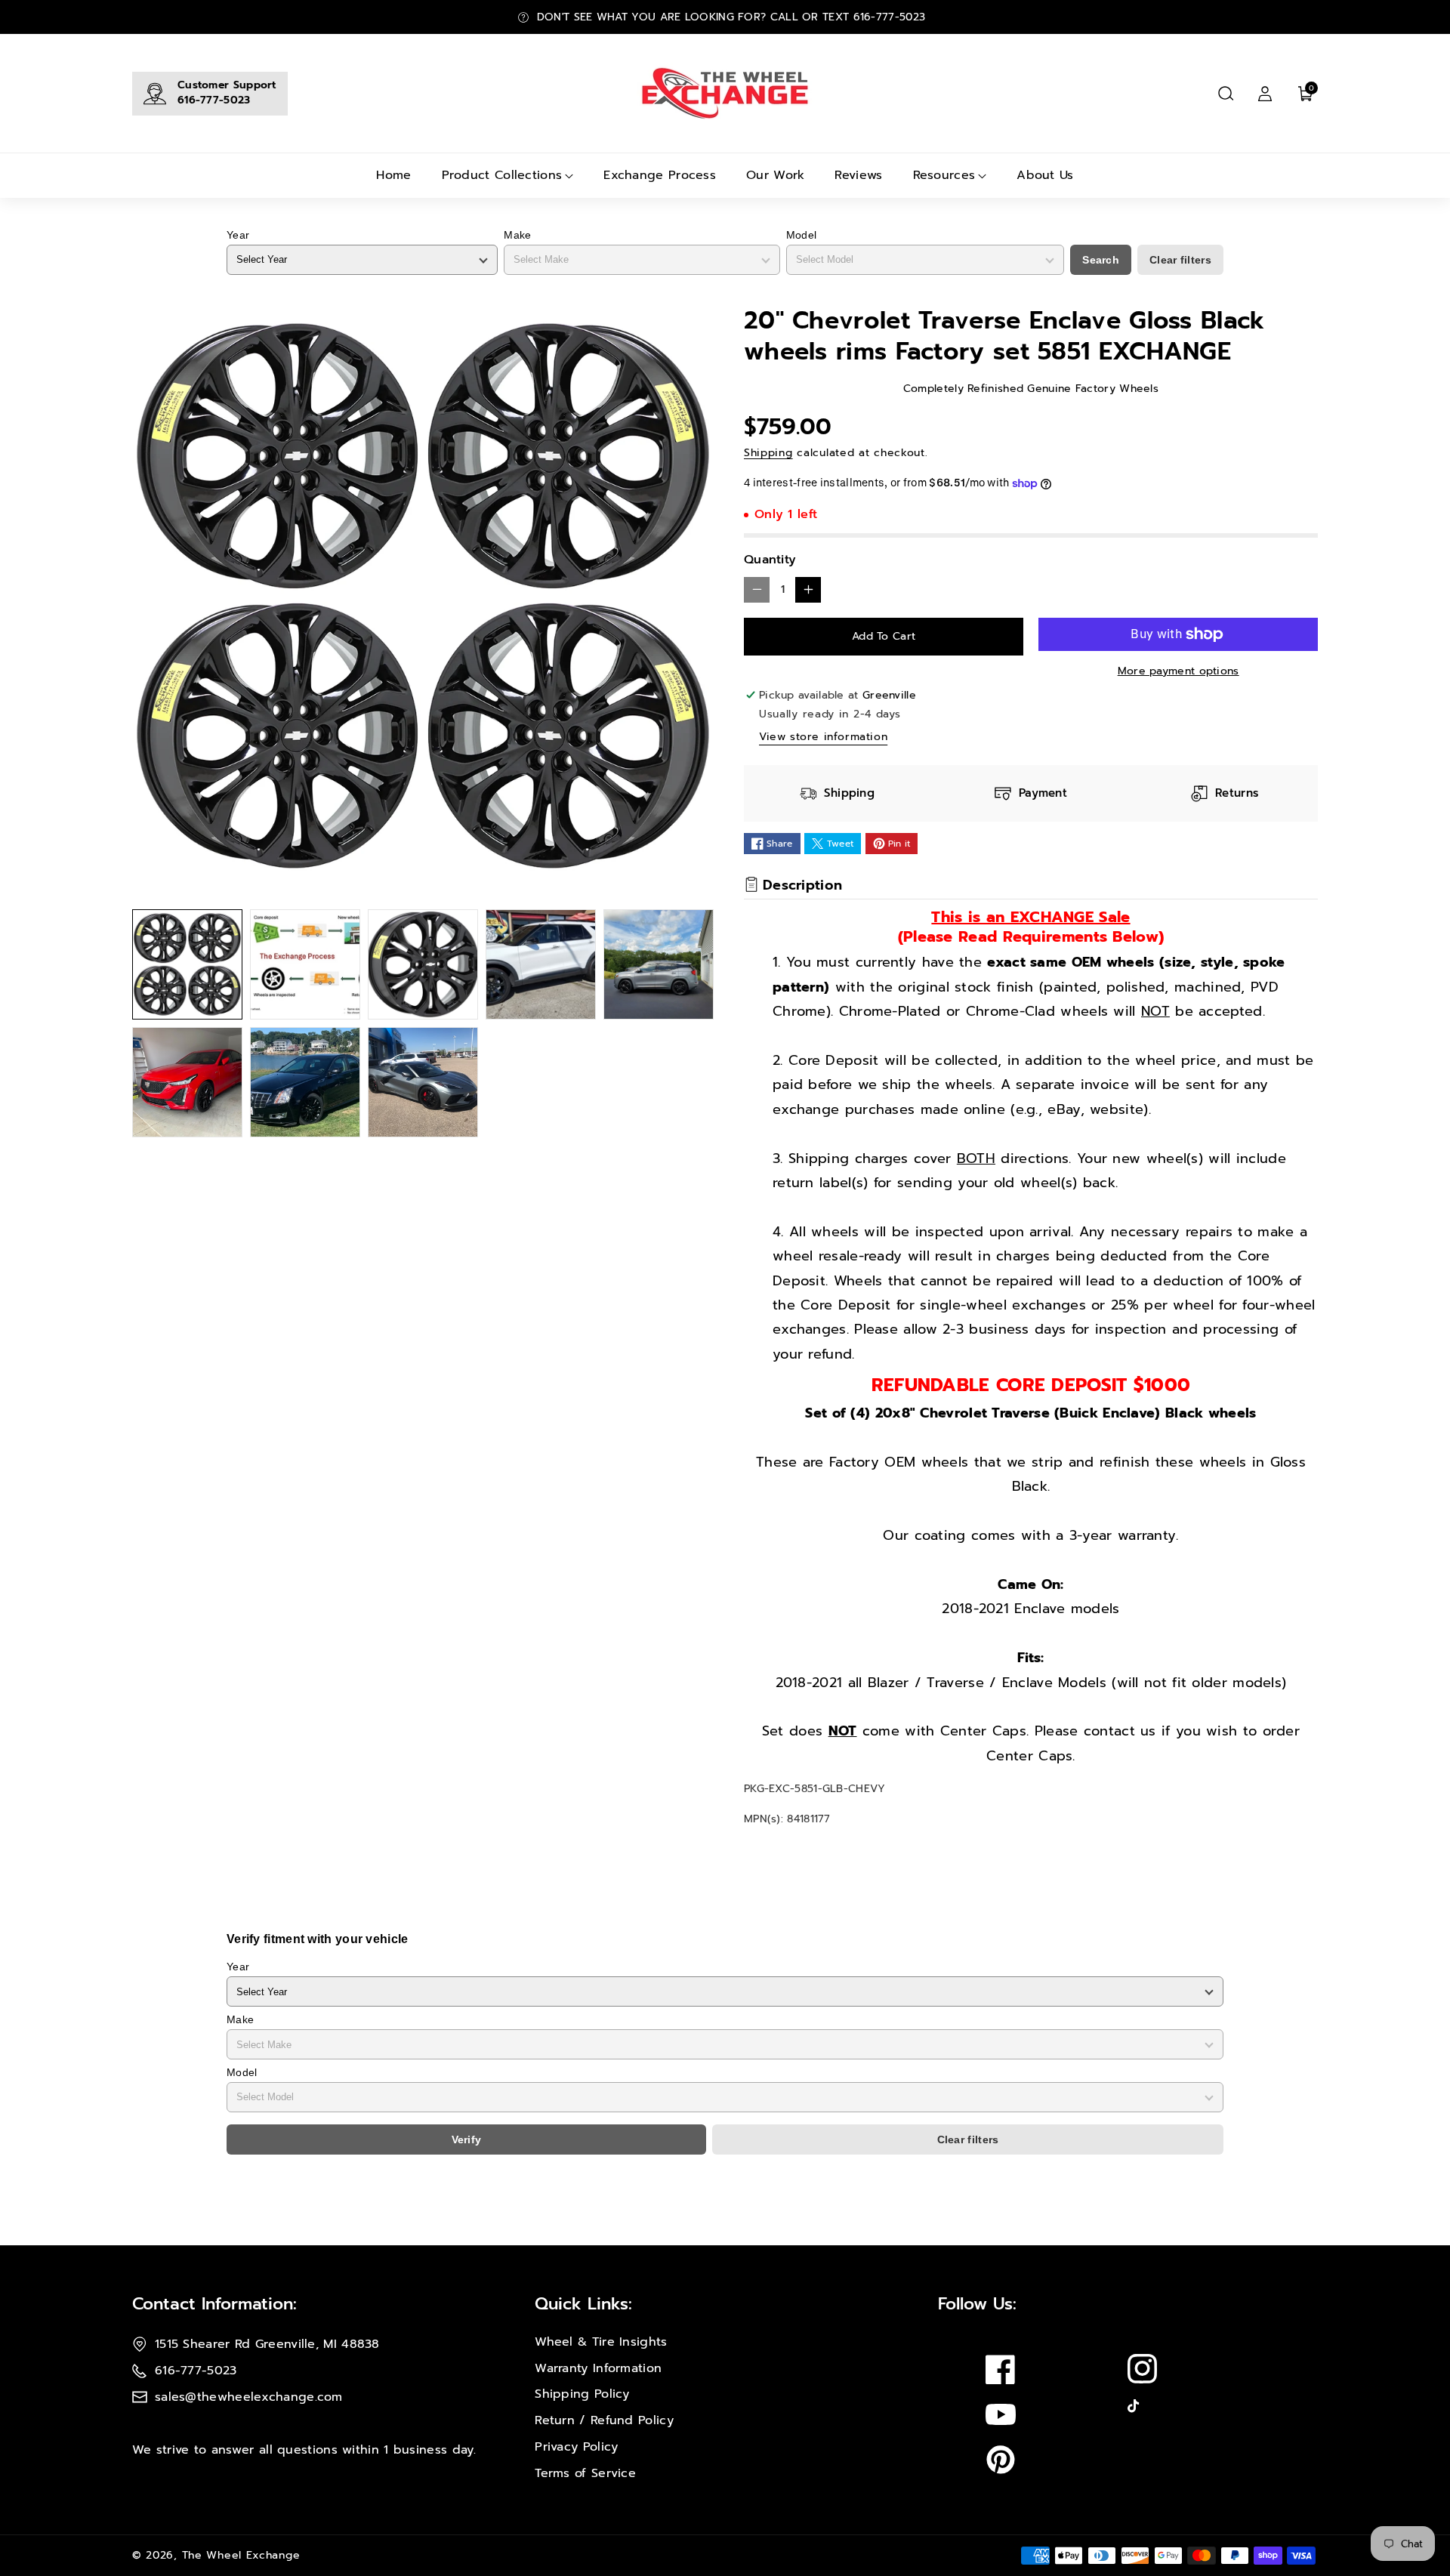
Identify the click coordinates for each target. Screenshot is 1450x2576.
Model (802, 235)
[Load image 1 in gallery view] (187, 964)
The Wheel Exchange (241, 2555)
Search (1101, 260)
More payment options (1179, 671)
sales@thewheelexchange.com (249, 2397)
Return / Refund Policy (604, 2420)
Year (238, 235)
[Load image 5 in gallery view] (659, 964)
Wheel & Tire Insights (601, 2342)
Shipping (768, 453)
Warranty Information (598, 2368)
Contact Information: (214, 2304)
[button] (1226, 94)
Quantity (770, 560)
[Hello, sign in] (1265, 94)
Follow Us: (977, 2304)
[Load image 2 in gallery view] (305, 964)
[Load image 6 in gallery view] (187, 1082)
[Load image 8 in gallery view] (423, 1082)
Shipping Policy (582, 2394)
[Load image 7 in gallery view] (305, 1082)
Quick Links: (583, 2304)
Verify (467, 2139)
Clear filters (1180, 260)
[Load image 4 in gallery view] (541, 964)
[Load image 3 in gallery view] (423, 964)
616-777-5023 (214, 100)
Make (517, 235)
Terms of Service (585, 2473)
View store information (823, 737)
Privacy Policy (576, 2447)
